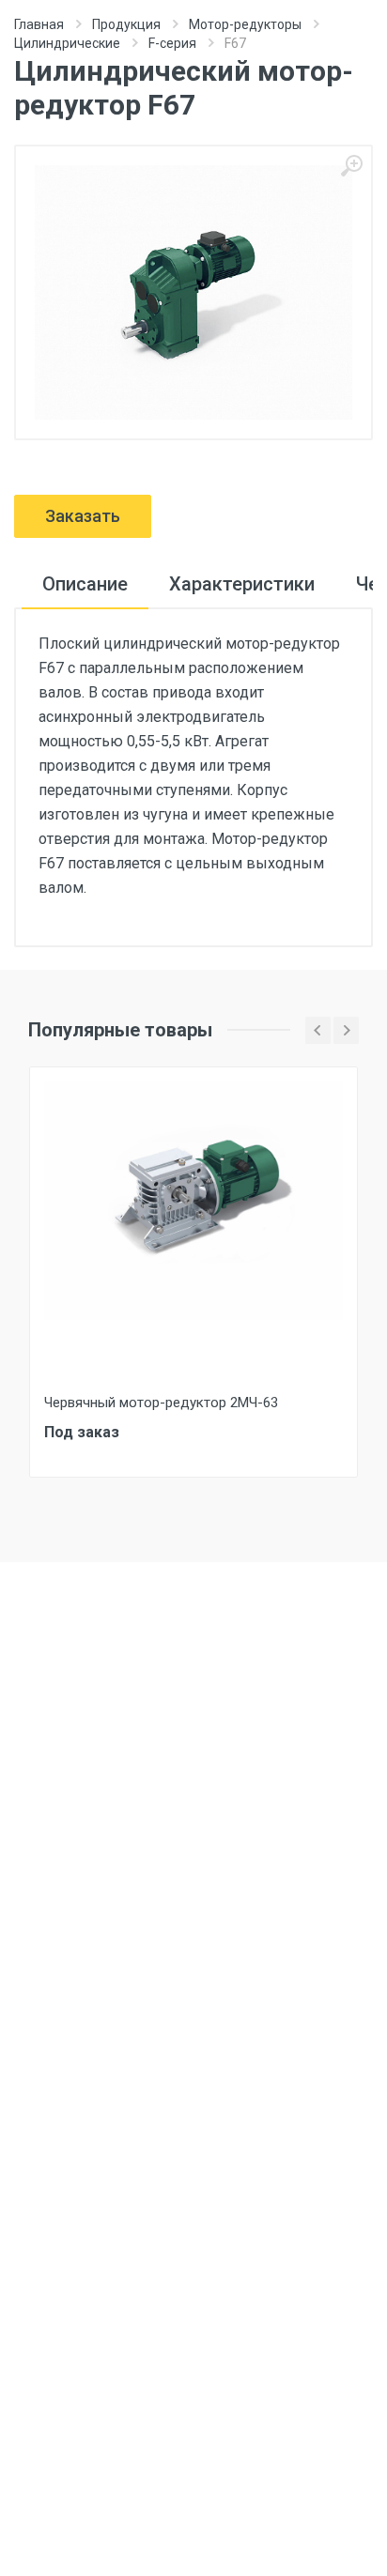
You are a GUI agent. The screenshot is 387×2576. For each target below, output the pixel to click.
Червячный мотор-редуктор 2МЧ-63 (161, 1403)
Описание (85, 584)
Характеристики (242, 584)
